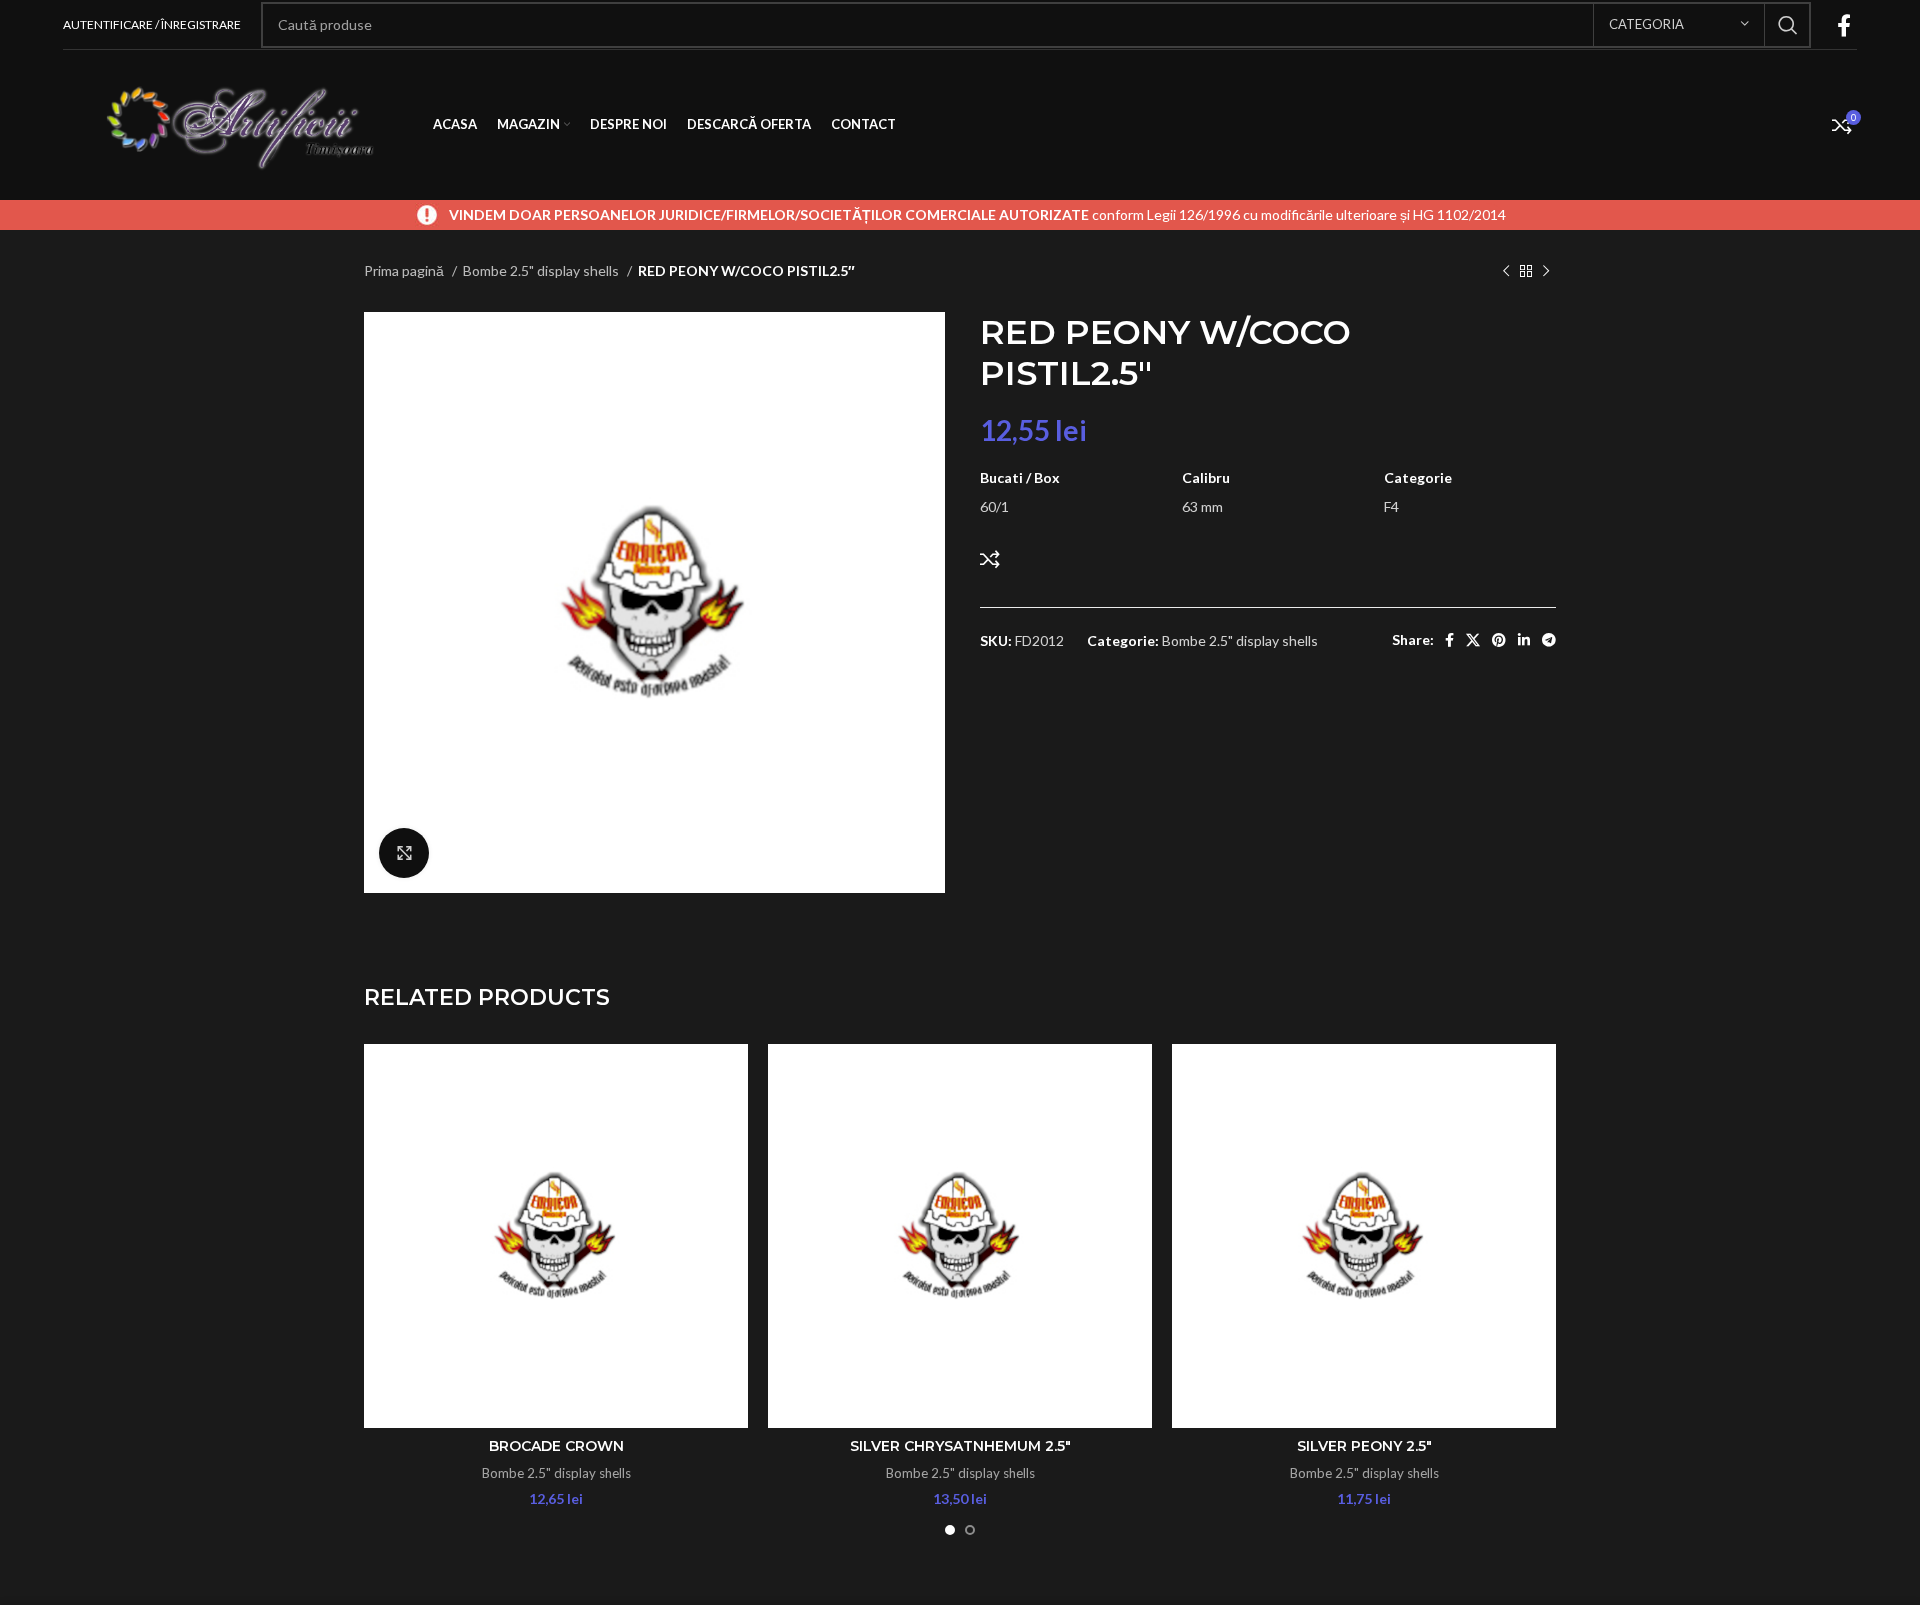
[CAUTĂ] (1788, 25)
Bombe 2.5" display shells (542, 270)
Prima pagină (405, 270)
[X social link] (1473, 640)
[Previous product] (1506, 272)
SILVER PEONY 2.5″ (1364, 1446)
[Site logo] (238, 123)
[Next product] (1546, 272)
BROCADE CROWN (556, 1446)
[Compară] (990, 559)
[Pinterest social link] (1499, 640)
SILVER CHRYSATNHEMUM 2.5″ (960, 1446)
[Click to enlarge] (404, 853)
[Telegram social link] (1549, 640)
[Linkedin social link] (1524, 640)
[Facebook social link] (1844, 25)
